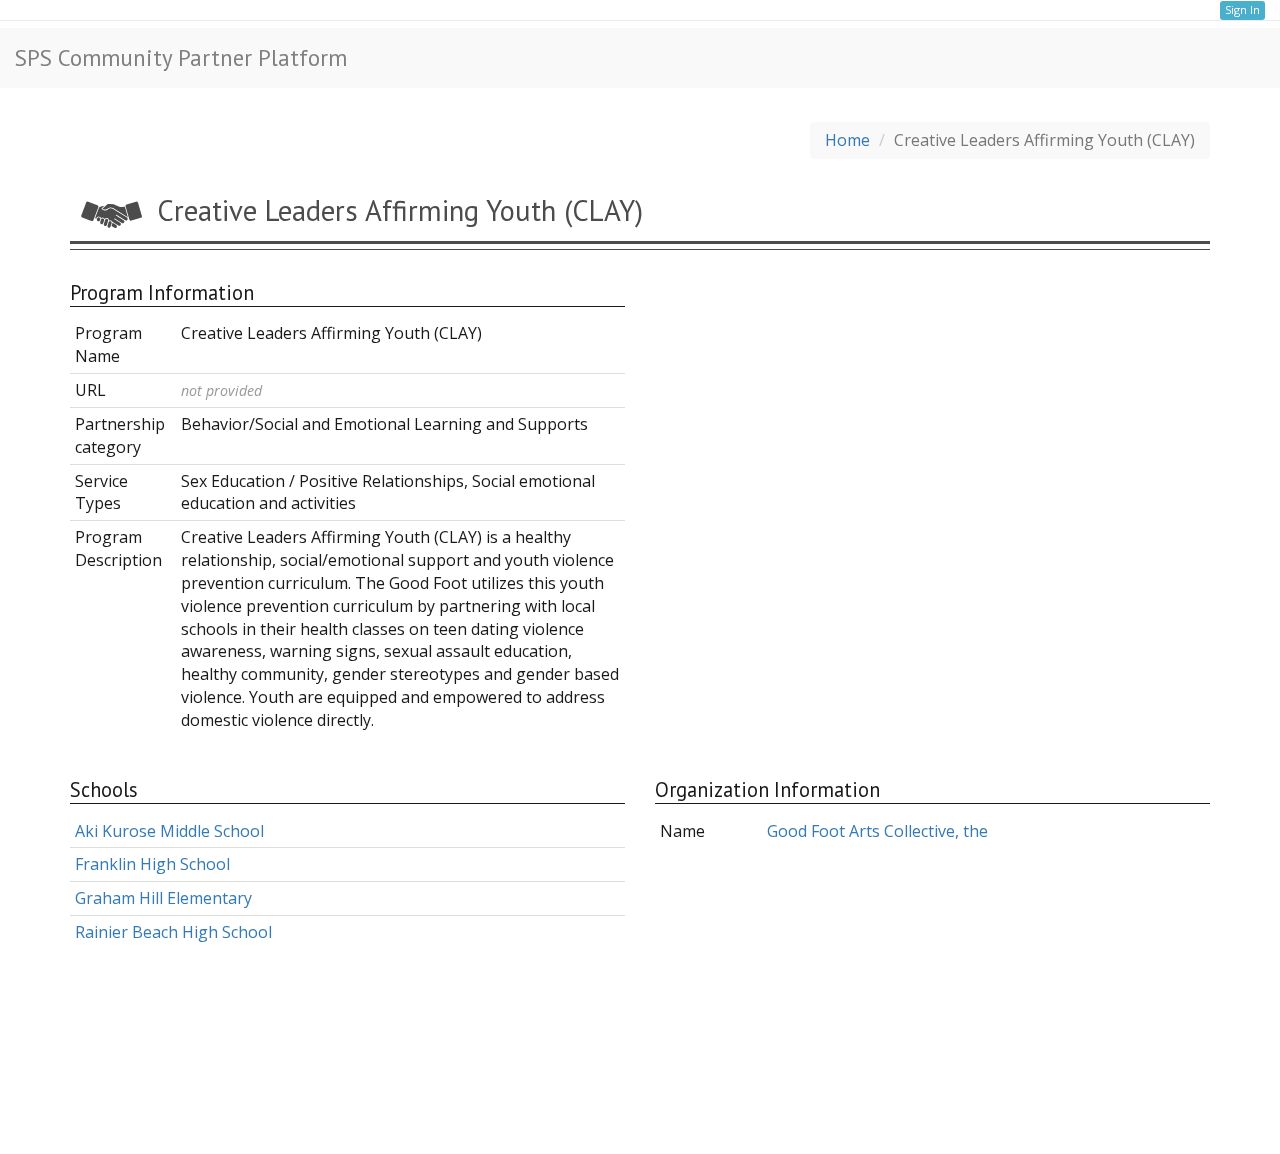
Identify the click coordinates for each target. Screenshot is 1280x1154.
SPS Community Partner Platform (181, 57)
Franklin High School (152, 864)
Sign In (1242, 9)
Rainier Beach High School (173, 932)
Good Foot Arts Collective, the (877, 831)
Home (847, 140)
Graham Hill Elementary (163, 898)
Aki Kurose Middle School (169, 831)
